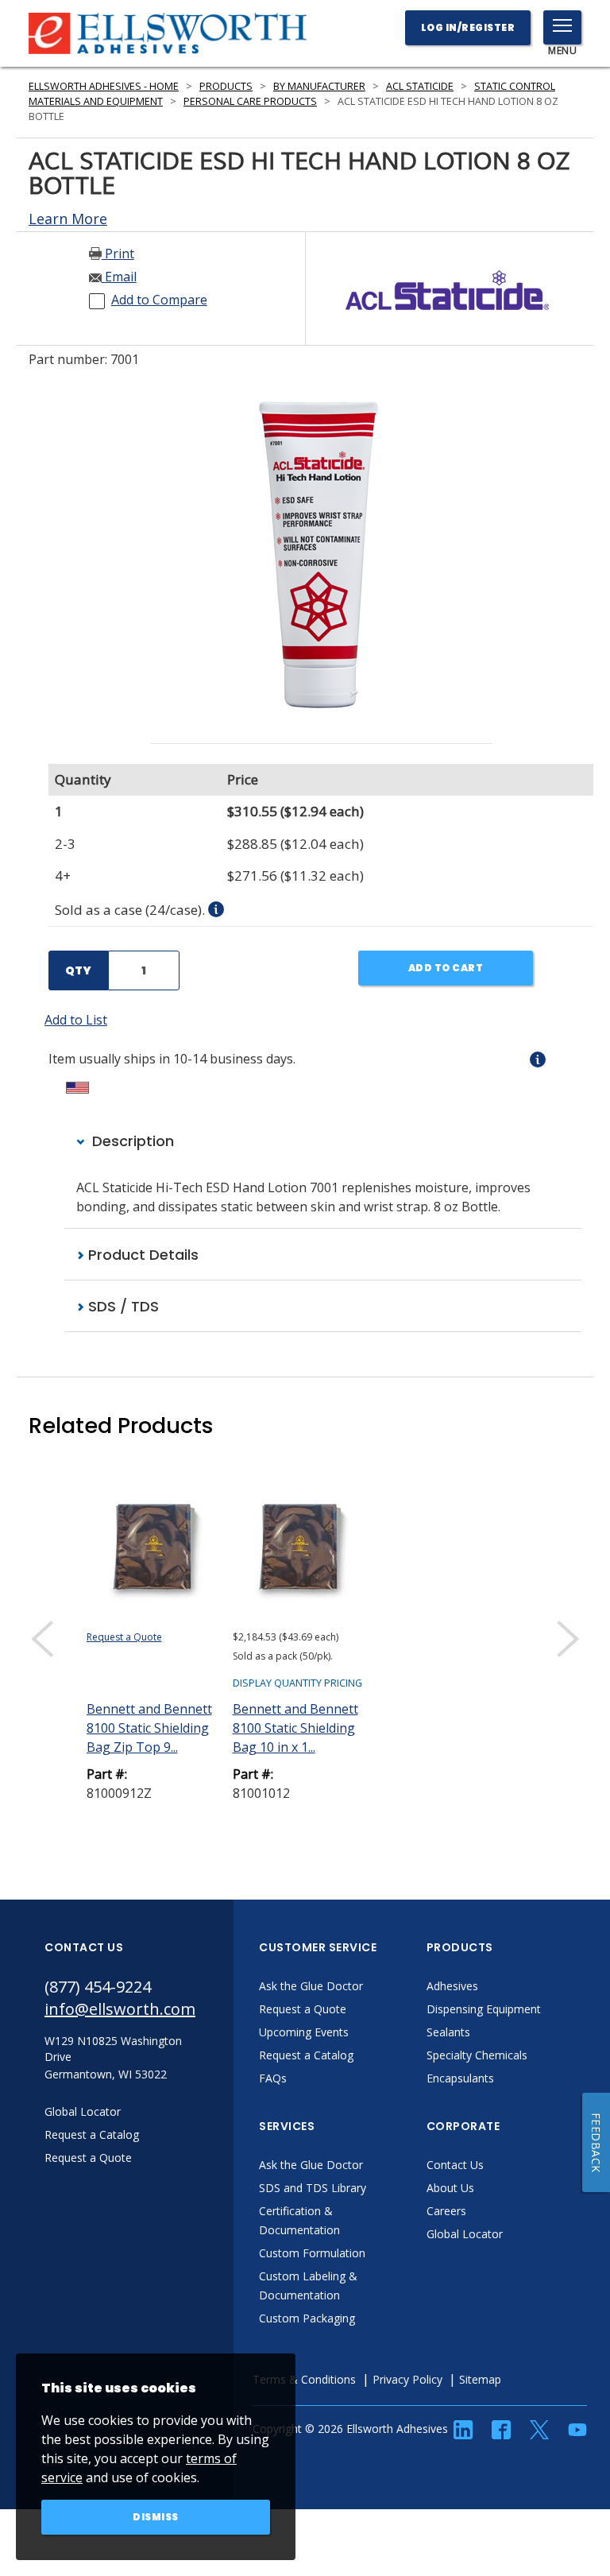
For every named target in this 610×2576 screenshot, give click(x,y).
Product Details (141, 1255)
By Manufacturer (319, 86)
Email (119, 277)
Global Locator (465, 2234)
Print (118, 254)
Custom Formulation (312, 2253)
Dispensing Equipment (484, 2009)
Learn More (68, 219)
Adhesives (452, 1986)
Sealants (448, 2032)
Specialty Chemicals (477, 2055)
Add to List (76, 1020)
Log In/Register (468, 27)
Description (131, 1141)
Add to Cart (446, 968)
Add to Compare (159, 300)
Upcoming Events (304, 2032)
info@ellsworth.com (120, 2009)
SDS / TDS (122, 1306)
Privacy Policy (407, 2379)
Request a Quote (124, 1637)
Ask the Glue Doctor (311, 1986)
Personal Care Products (250, 101)
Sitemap (480, 2379)
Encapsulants (460, 2078)
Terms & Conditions (304, 2379)
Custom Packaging (307, 2318)
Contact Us (455, 2165)
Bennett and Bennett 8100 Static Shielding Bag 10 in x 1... (295, 1728)
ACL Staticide (420, 86)
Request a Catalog (306, 2055)
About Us (450, 2188)
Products (226, 86)
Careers (446, 2211)
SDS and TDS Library (313, 2188)
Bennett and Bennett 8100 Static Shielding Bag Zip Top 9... (149, 1728)
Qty (78, 970)
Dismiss (156, 2517)
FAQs (273, 2078)
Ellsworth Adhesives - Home (104, 86)
